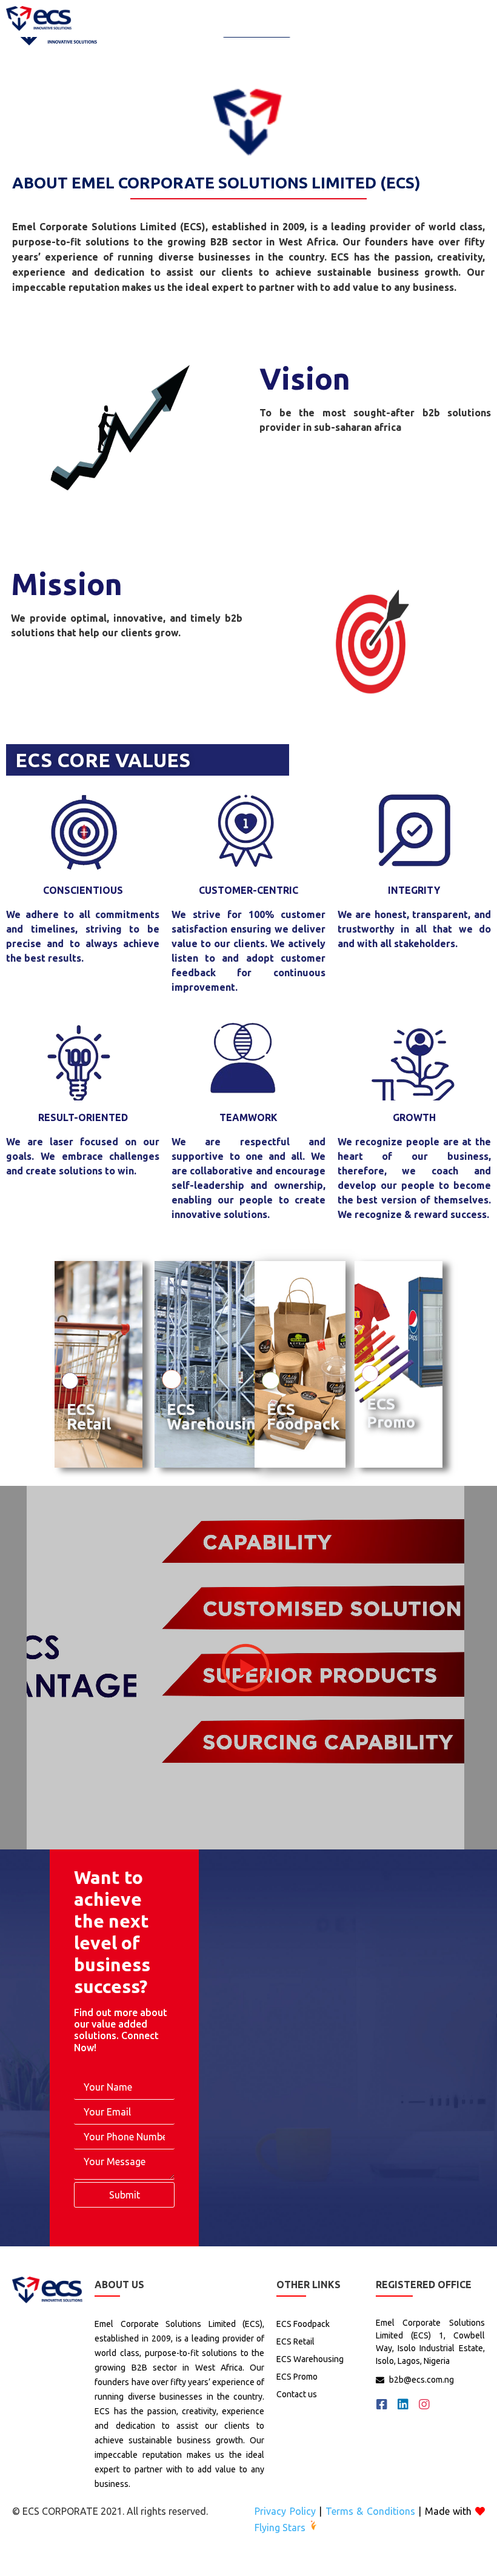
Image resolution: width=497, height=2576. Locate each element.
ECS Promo (391, 1413)
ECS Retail (89, 1416)
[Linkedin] (403, 2405)
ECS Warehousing (216, 1416)
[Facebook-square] (382, 2405)
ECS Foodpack (303, 1416)
